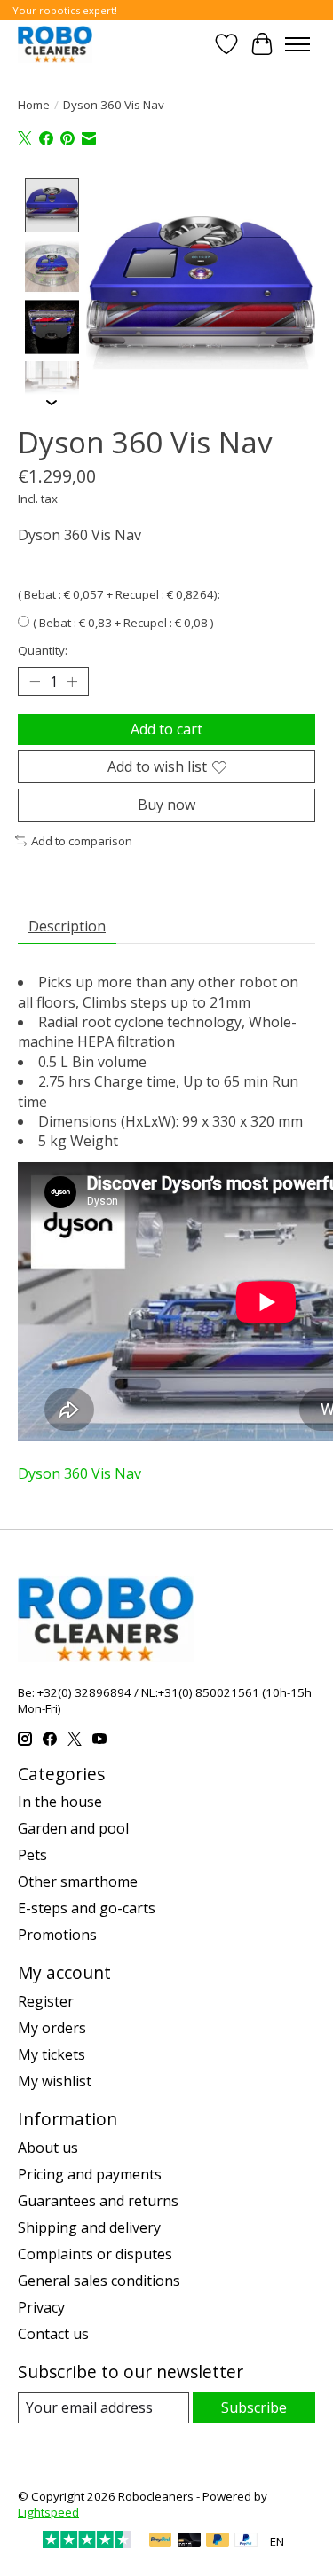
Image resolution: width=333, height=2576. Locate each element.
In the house (60, 1802)
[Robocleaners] (55, 44)
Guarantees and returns (98, 2201)
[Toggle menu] (297, 44)
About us (48, 2148)
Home (34, 105)
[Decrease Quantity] (35, 682)
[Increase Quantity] (72, 682)
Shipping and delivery (89, 2227)
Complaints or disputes (95, 2254)
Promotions (57, 1935)
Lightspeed (48, 2512)
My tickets (52, 2054)
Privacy (41, 2307)
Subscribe (254, 2407)
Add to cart (166, 729)
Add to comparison (82, 841)
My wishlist (55, 2081)
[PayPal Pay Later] (218, 2541)
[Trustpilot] (87, 2542)
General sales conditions (99, 2281)
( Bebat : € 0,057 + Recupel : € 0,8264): (119, 594)
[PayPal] (161, 2541)
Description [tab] (67, 926)
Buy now (166, 805)
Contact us (53, 2334)
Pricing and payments (90, 2174)
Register (46, 2001)
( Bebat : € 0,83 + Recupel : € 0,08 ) (123, 623)
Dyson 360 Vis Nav (79, 1473)
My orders (52, 2028)
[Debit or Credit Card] (189, 2541)
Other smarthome (78, 1881)
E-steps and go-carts (87, 1908)
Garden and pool (73, 1828)
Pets (32, 1855)
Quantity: (43, 650)
